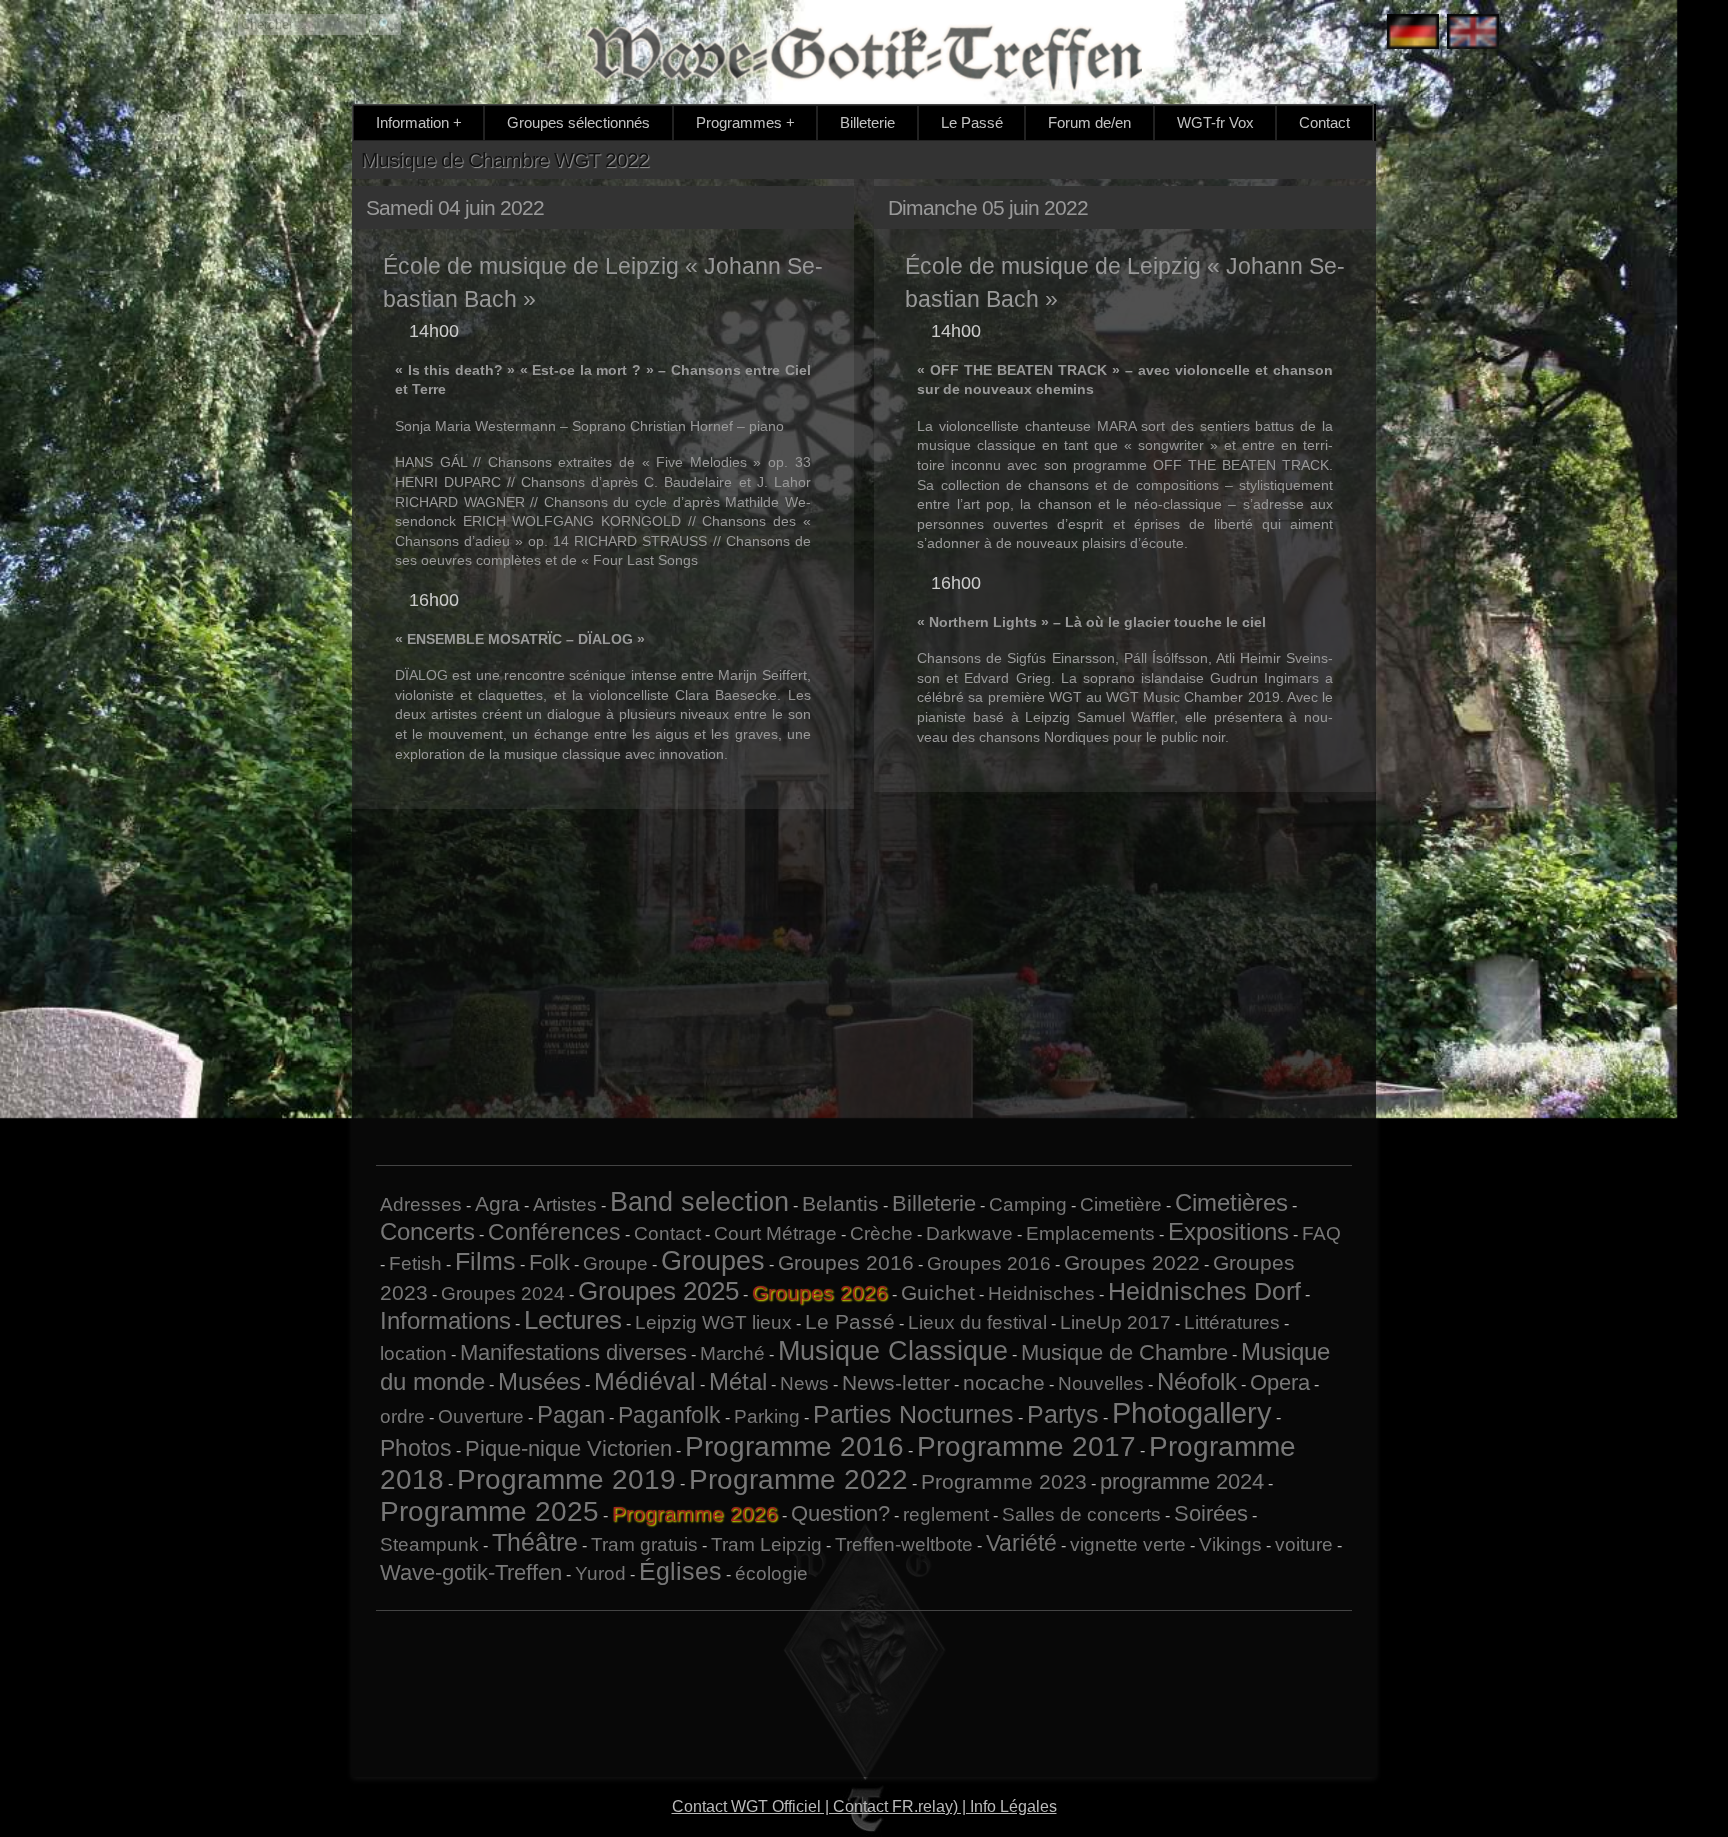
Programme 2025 (489, 1511)
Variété (1021, 1543)
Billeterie (867, 122)
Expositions (1228, 1231)
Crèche (881, 1233)
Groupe (615, 1263)
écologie (771, 1573)
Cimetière (1121, 1204)
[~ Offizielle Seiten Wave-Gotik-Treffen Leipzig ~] (1408, 33)
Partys (1063, 1414)
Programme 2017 (1026, 1446)
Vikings (1230, 1544)
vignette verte (1128, 1544)
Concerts (427, 1231)
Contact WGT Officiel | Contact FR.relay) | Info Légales (864, 1806)
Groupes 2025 (658, 1291)
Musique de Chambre (1124, 1352)
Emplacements (1090, 1233)
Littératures (1232, 1322)
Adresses (421, 1204)
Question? (840, 1513)
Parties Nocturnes (913, 1414)
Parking (767, 1416)
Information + (419, 122)
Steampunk (429, 1544)
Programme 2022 (798, 1479)
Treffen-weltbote (904, 1544)
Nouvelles (1101, 1383)
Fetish (415, 1263)
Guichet (938, 1292)
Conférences (554, 1232)
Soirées (1211, 1513)
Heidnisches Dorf (1204, 1291)
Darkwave (969, 1233)
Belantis (840, 1203)
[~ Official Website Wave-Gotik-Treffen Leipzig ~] (1468, 33)
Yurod (600, 1573)
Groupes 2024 (503, 1293)
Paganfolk (669, 1415)
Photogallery (1192, 1412)
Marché (732, 1353)
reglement (946, 1514)
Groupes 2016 (846, 1262)
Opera (1280, 1382)
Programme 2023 (1004, 1481)
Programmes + (745, 122)
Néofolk (1197, 1381)
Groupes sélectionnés (578, 122)
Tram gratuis (644, 1544)
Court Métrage (775, 1233)
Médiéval (645, 1381)
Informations (445, 1320)
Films (485, 1261)
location (413, 1353)
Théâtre (535, 1542)
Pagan (571, 1414)
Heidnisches (1041, 1293)
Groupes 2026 (820, 1292)
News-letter (896, 1382)
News (804, 1383)
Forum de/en (1089, 122)
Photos (416, 1448)
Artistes (565, 1204)
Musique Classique (893, 1350)
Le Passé (972, 122)
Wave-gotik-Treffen (471, 1572)
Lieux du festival (977, 1322)
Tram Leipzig (766, 1544)
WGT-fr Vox (1215, 122)
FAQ (1321, 1233)
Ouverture (481, 1416)
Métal (738, 1381)
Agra (497, 1203)
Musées (539, 1381)
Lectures (573, 1320)
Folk (549, 1262)
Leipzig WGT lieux (713, 1322)
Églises (680, 1571)
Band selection (699, 1202)
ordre (402, 1416)
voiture (1304, 1544)
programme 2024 (1182, 1481)
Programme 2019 (566, 1479)
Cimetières (1231, 1202)
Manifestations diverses (573, 1352)
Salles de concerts (1081, 1514)
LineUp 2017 (1115, 1322)
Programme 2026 (695, 1513)
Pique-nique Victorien (568, 1448)
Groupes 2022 (1132, 1262)
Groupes (713, 1261)
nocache (1004, 1382)
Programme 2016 (794, 1446)
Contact (1324, 122)
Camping (1028, 1204)
